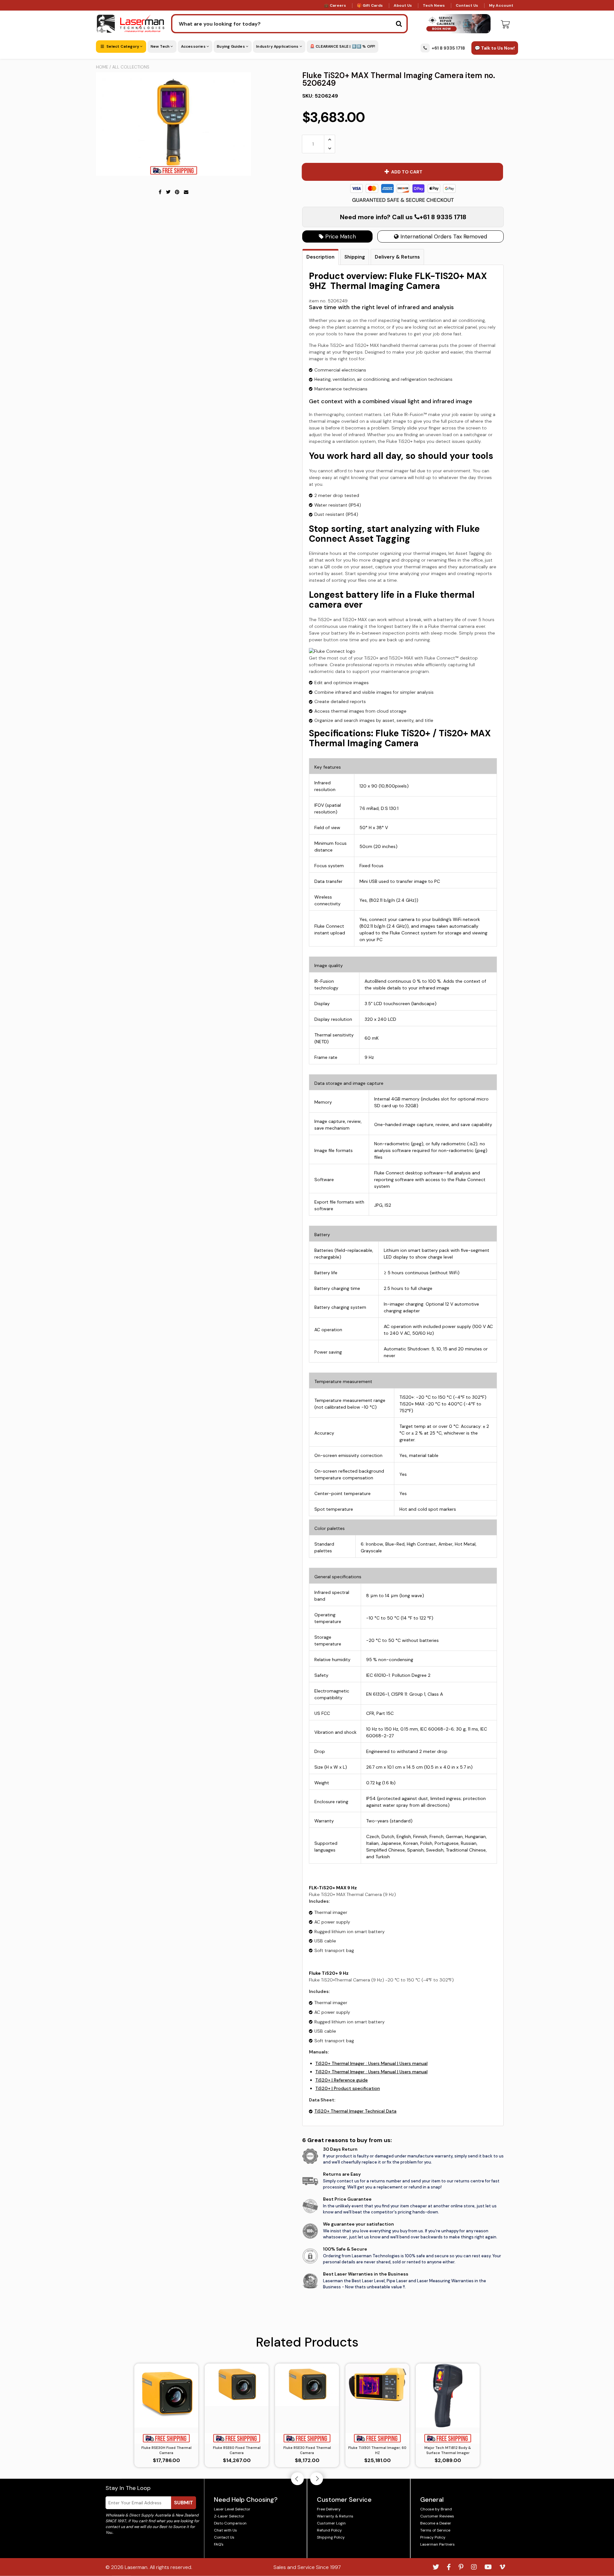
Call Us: (307, 1323)
